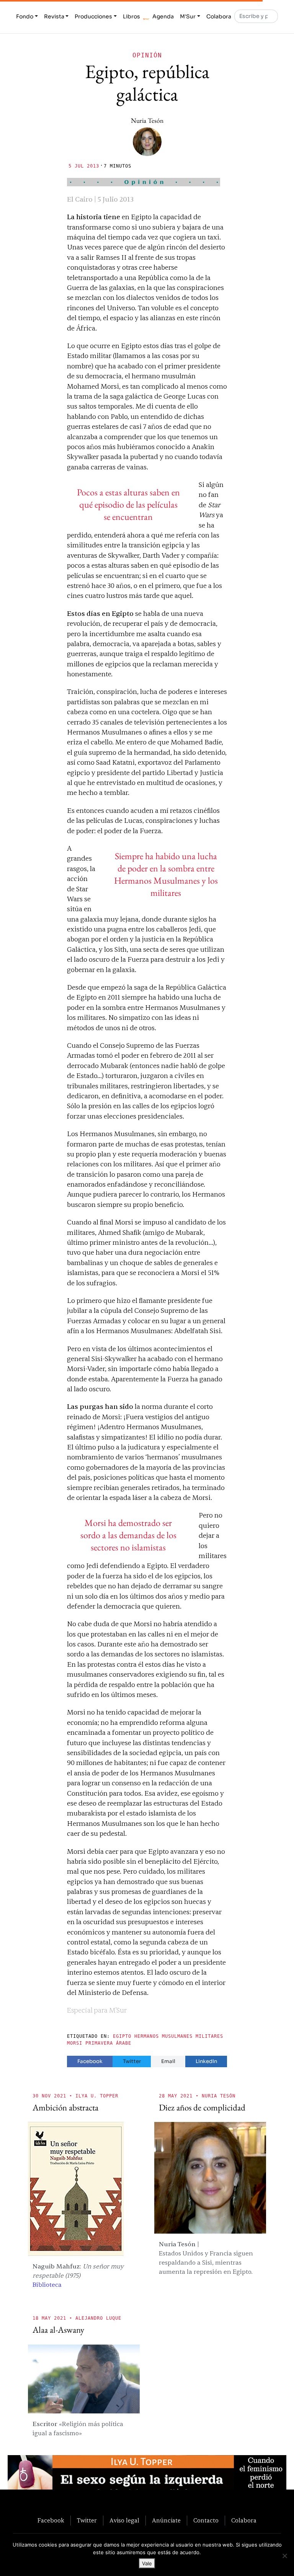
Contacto (206, 2521)
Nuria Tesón (147, 120)
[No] (284, 2556)
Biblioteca (47, 2285)
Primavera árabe (108, 2043)
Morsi (75, 2043)
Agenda (163, 16)
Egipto (122, 2036)
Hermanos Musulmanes (163, 2036)
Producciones (93, 16)
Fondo (25, 16)
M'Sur (188, 16)
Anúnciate (166, 2521)
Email (168, 2061)
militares (209, 2036)
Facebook (90, 2061)
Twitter (132, 2061)
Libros (131, 16)
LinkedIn (206, 2061)
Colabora (219, 16)
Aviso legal (124, 2521)
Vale (147, 2563)
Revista (54, 16)
